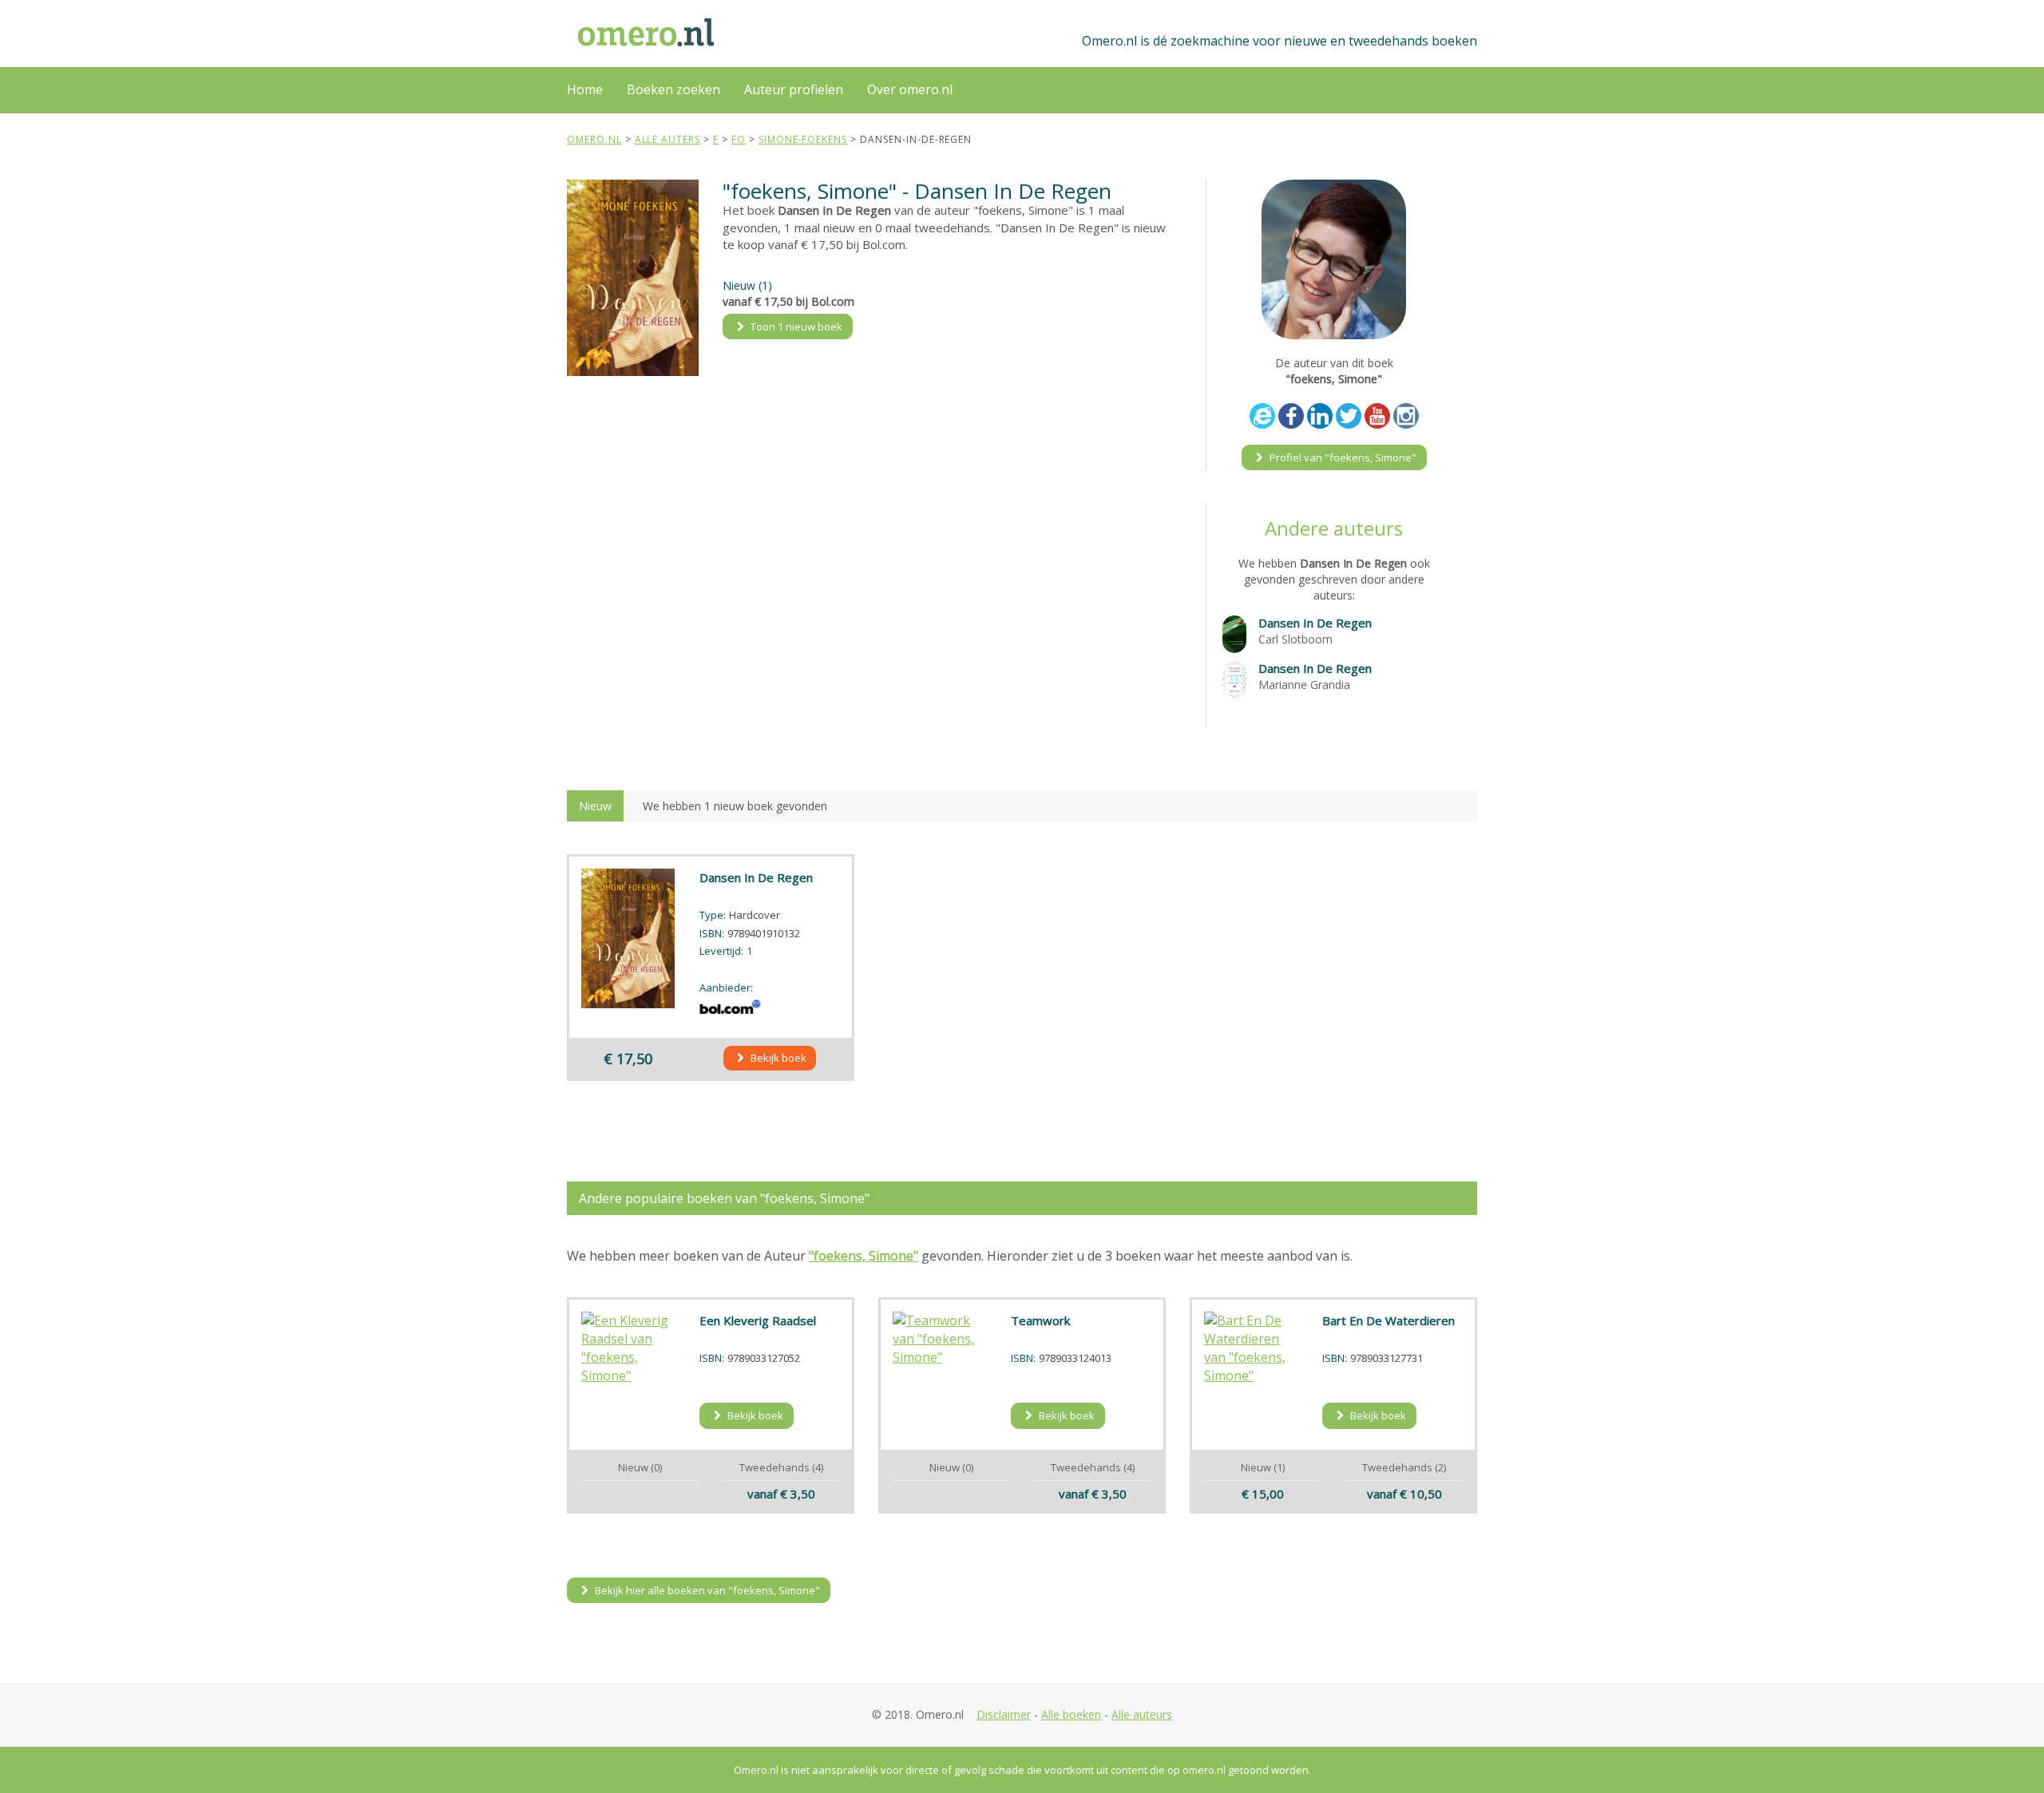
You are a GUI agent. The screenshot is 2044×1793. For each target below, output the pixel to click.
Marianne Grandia (1304, 685)
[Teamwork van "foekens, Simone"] (940, 1339)
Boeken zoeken (673, 89)
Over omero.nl (910, 89)
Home (585, 89)
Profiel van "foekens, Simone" (1342, 457)
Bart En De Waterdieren (1388, 1320)
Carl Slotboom (1295, 639)
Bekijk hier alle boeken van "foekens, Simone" (706, 1590)
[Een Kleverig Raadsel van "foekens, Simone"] (628, 1348)
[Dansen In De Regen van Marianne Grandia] (1234, 679)
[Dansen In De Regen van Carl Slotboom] (1234, 633)
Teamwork (1040, 1320)
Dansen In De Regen (1315, 623)
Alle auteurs (1142, 1714)
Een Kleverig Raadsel (758, 1320)
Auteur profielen (794, 89)
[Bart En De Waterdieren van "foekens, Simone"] (1251, 1348)
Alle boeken (1071, 1714)
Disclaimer (1004, 1714)
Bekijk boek (777, 1058)
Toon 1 (795, 327)
